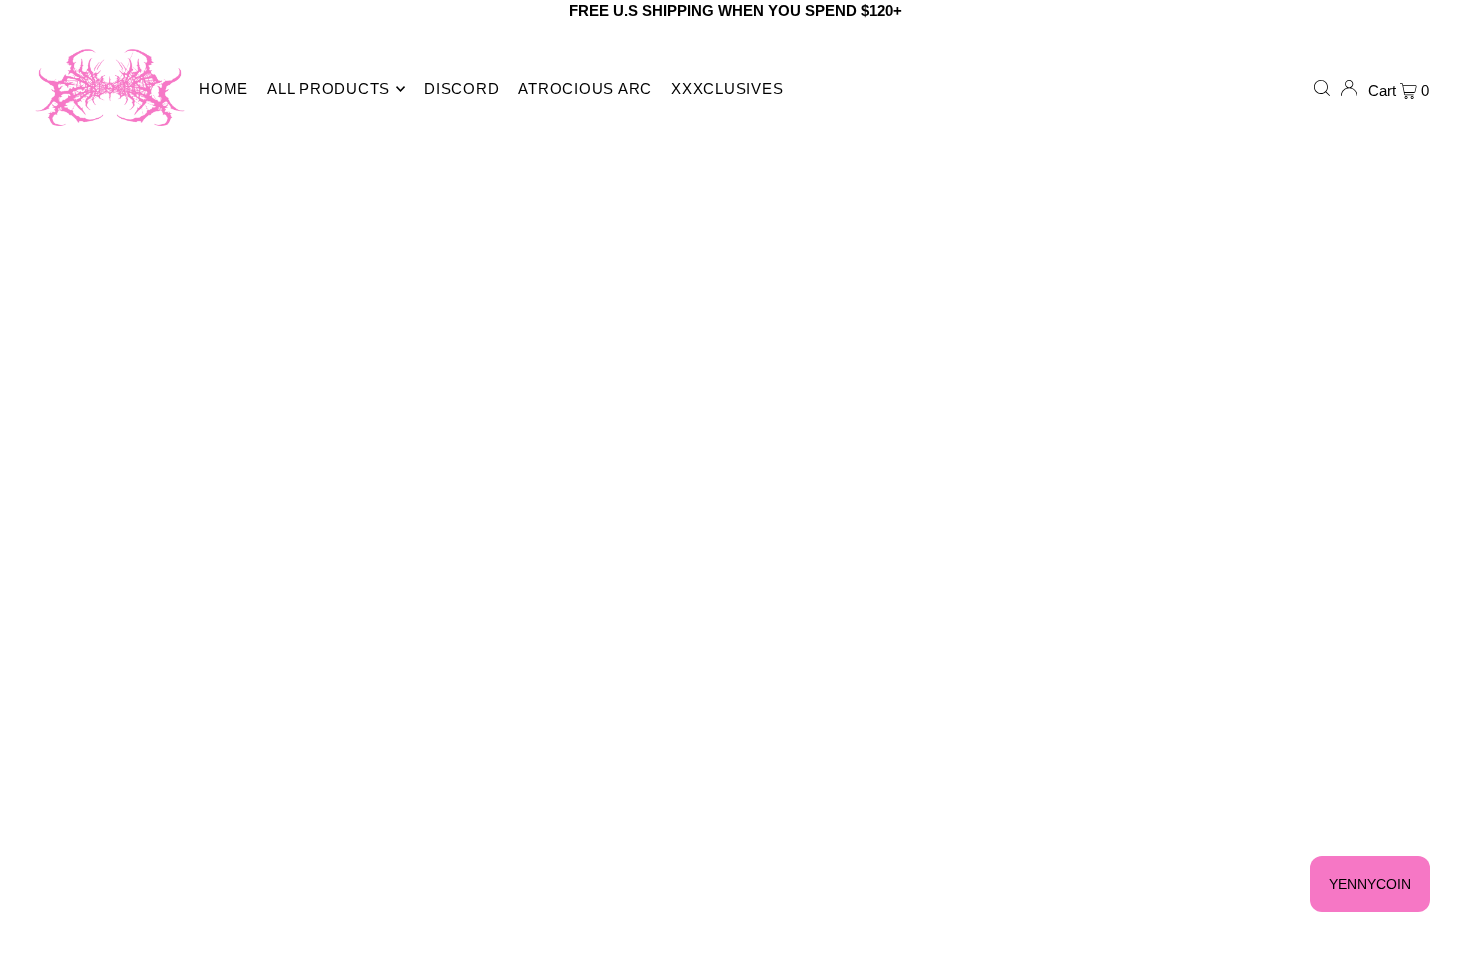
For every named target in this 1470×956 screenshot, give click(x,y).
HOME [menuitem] (223, 88)
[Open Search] (1322, 88)
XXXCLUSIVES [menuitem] (727, 88)
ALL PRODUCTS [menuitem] (328, 88)
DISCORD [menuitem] (461, 88)
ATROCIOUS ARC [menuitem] (585, 88)
